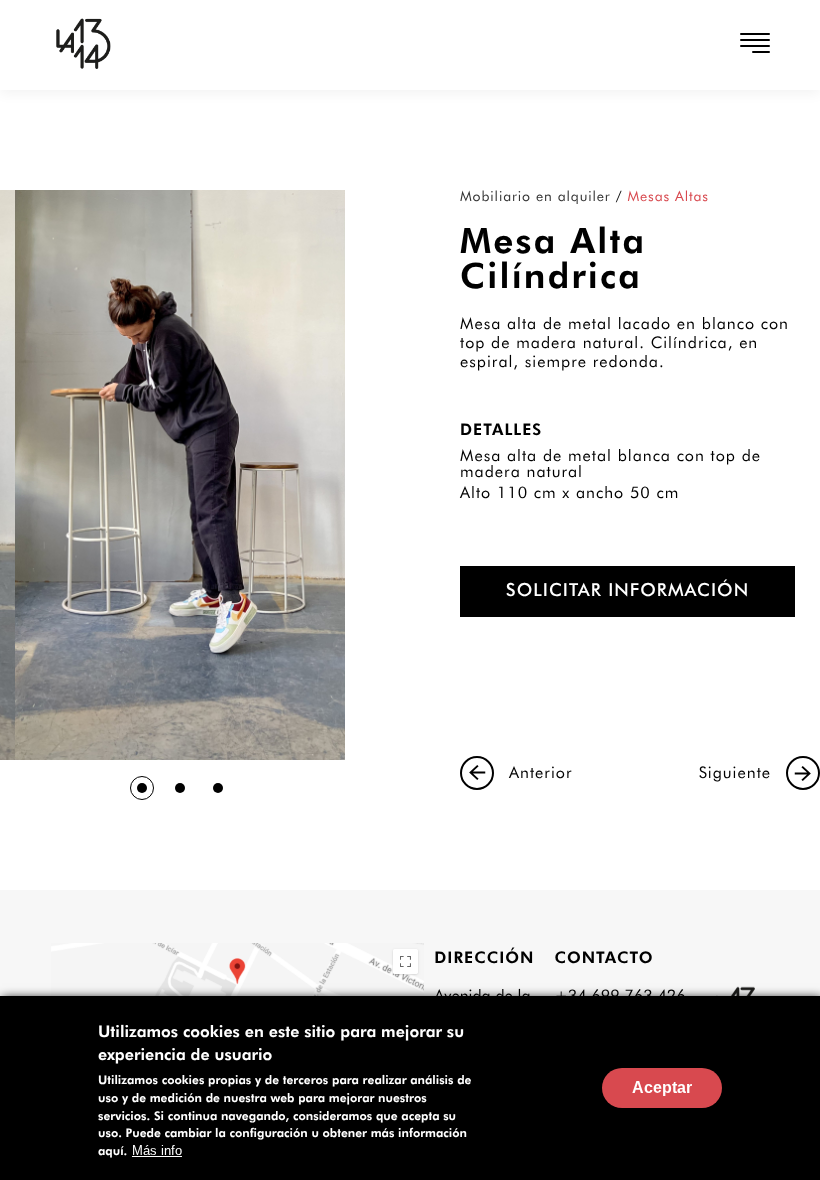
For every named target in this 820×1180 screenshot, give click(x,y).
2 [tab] (180, 788)
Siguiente (735, 772)
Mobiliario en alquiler (535, 197)
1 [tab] (142, 788)
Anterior (541, 772)
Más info (157, 1150)
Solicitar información (627, 590)
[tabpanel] (180, 475)
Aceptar (662, 1087)
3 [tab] (218, 788)
